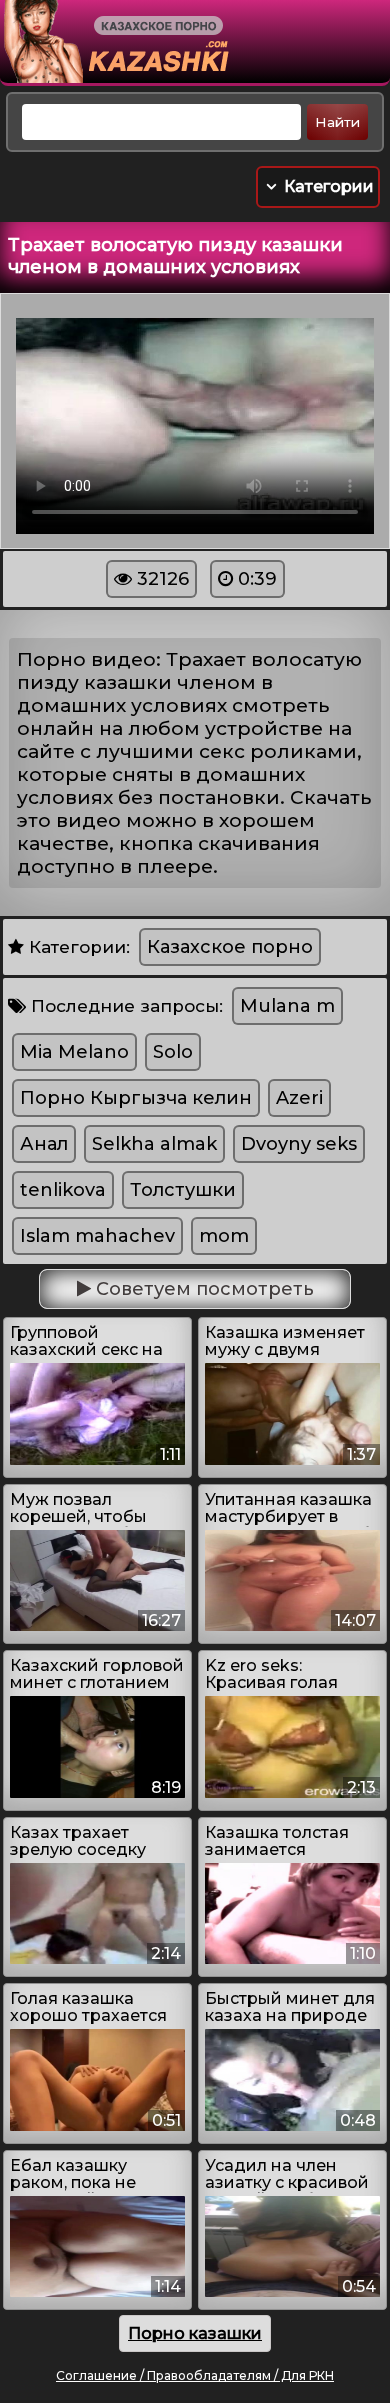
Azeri (299, 1098)
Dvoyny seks (299, 1144)
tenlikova (63, 1190)
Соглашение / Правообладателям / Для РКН (195, 2375)
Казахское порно (230, 947)
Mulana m (287, 1006)
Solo (173, 1052)
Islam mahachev (97, 1236)
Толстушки (183, 1190)
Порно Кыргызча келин (136, 1098)
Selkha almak (154, 1144)
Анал (44, 1144)
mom (224, 1236)
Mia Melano (74, 1052)
